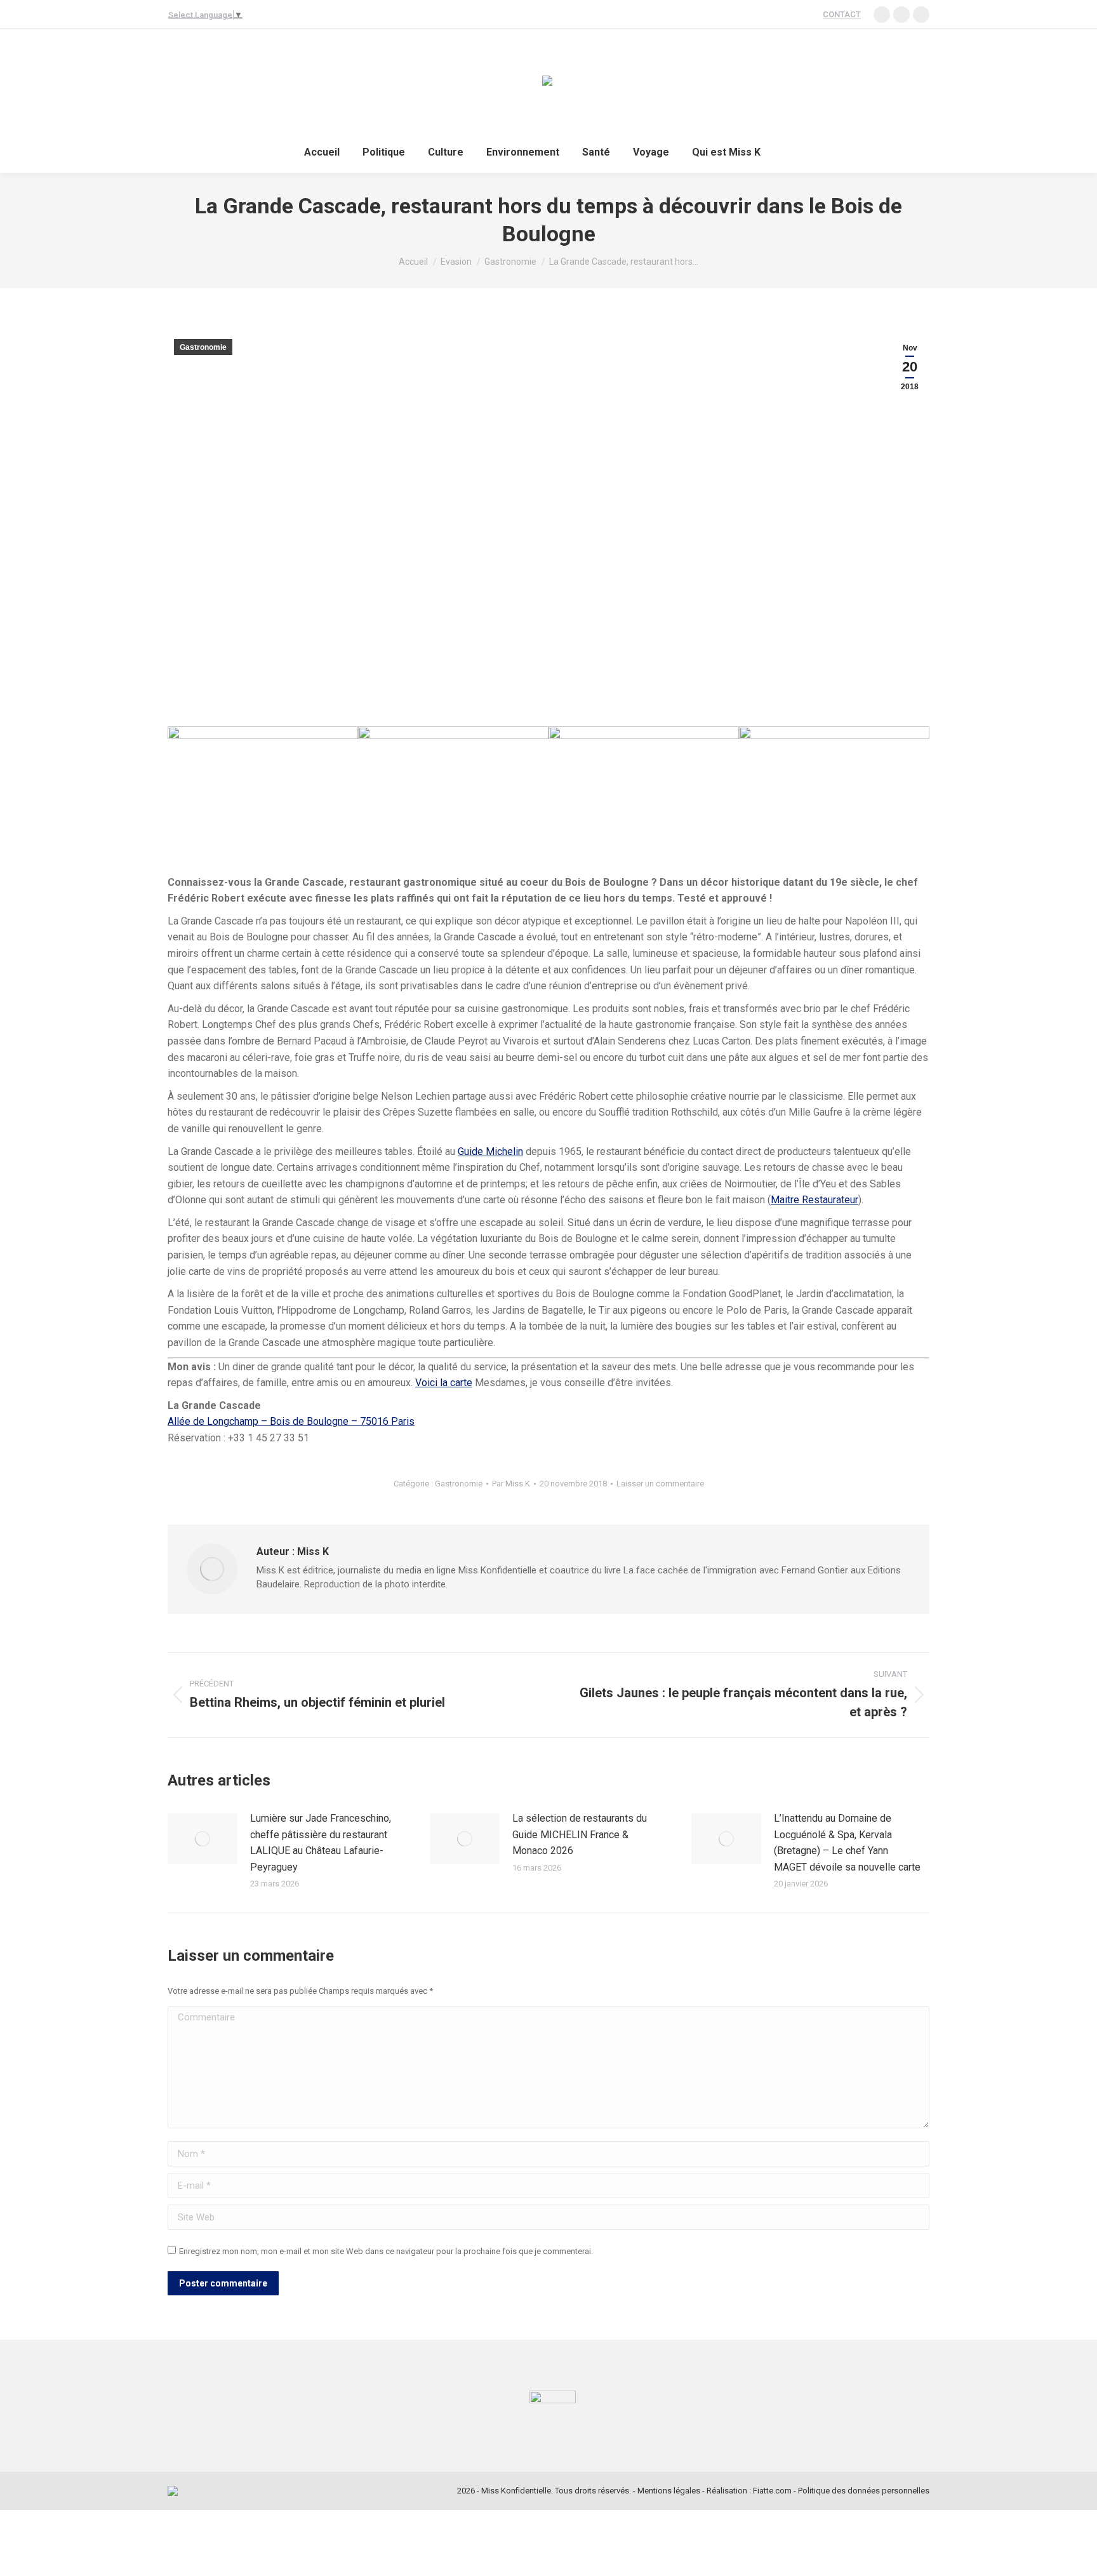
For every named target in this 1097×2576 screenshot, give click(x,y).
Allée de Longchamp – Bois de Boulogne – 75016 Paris (291, 1421)
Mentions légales (669, 2491)
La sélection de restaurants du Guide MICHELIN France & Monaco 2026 (580, 1834)
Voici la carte (444, 1383)
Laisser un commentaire (660, 1484)
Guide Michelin (490, 1151)
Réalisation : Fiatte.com (749, 2491)
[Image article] (203, 1839)
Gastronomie (203, 347)
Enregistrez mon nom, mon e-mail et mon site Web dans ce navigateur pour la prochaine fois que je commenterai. (386, 2251)
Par (511, 1484)
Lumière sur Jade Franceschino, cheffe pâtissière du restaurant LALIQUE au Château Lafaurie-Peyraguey (321, 1843)
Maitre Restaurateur (814, 1200)
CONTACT (842, 14)
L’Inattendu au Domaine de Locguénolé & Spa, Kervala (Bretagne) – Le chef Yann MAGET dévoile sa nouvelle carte (847, 1843)
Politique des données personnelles (864, 2491)
